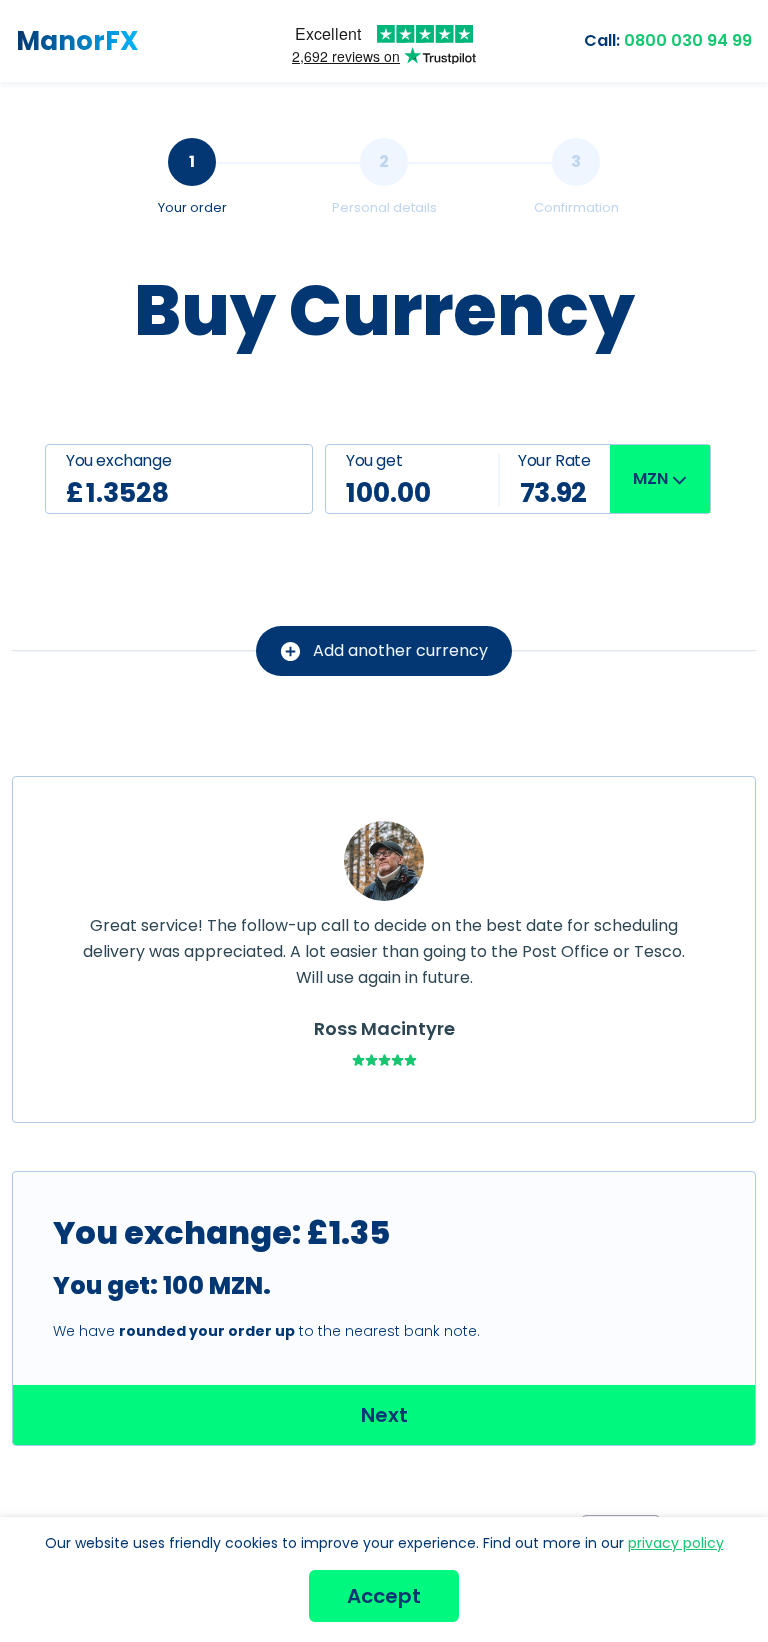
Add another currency (400, 650)
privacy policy (676, 1543)
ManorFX (77, 41)
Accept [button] (384, 1596)
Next (384, 1415)
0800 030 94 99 (668, 40)
